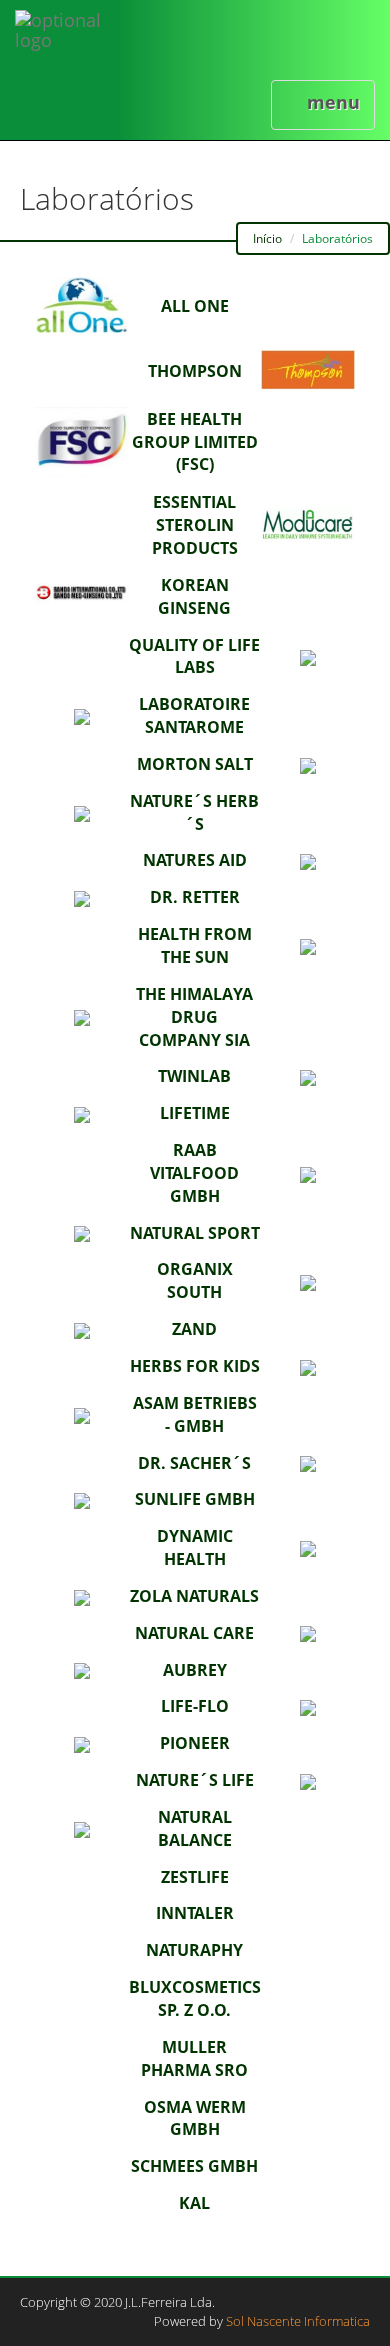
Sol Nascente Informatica (298, 2321)
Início (267, 238)
